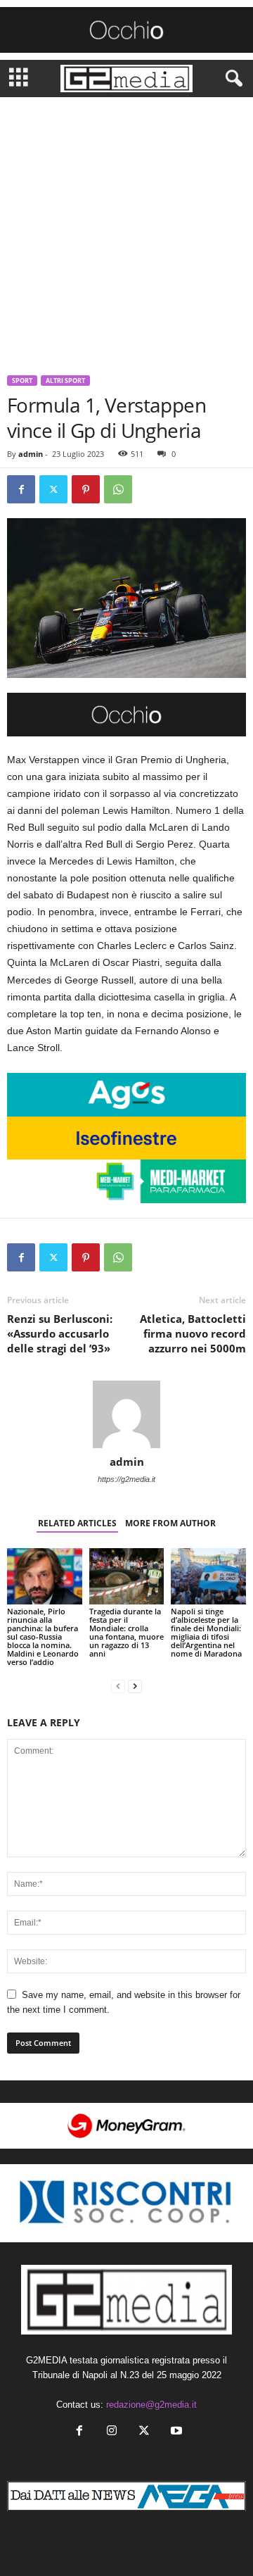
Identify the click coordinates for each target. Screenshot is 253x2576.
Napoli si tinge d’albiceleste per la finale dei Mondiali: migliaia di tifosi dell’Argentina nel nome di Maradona (206, 1632)
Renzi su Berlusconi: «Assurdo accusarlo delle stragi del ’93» (60, 1333)
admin (31, 454)
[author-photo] (126, 1414)
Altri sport (65, 381)
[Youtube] (175, 2432)
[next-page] (135, 1686)
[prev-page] (118, 1686)
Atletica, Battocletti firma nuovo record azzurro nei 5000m (193, 1333)
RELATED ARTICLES (77, 1523)
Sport (22, 381)
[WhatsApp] (118, 489)
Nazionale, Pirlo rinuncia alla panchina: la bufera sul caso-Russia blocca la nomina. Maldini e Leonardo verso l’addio (43, 1636)
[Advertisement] (126, 231)
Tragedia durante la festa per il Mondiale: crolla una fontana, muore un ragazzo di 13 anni (126, 1632)
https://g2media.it (126, 1479)
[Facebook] (21, 489)
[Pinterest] (86, 489)
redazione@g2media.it (151, 2405)
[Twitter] (53, 489)
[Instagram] (112, 2432)
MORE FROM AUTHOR (170, 1523)
